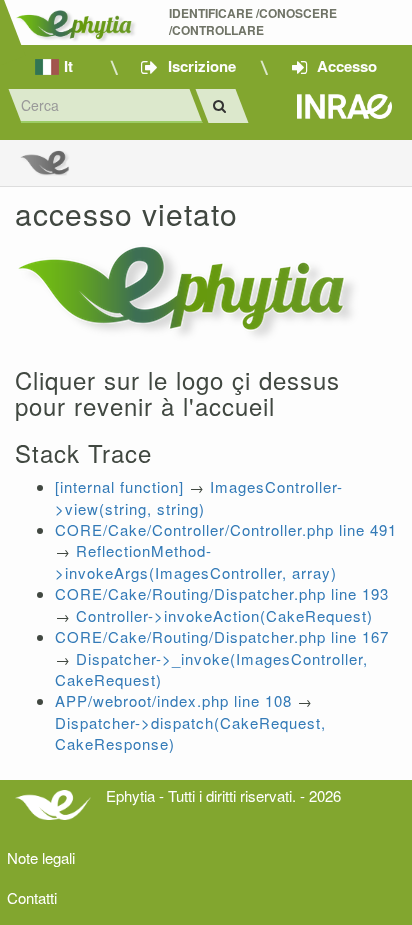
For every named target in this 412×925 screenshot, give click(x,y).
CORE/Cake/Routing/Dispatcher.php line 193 (222, 593)
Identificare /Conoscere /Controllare (254, 22)
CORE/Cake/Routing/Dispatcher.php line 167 (222, 636)
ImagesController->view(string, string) (199, 497)
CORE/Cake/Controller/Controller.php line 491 (226, 529)
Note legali (41, 857)
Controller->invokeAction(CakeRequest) (224, 615)
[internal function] (119, 486)
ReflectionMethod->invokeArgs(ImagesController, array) (196, 561)
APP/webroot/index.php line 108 (173, 700)
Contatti (32, 897)
